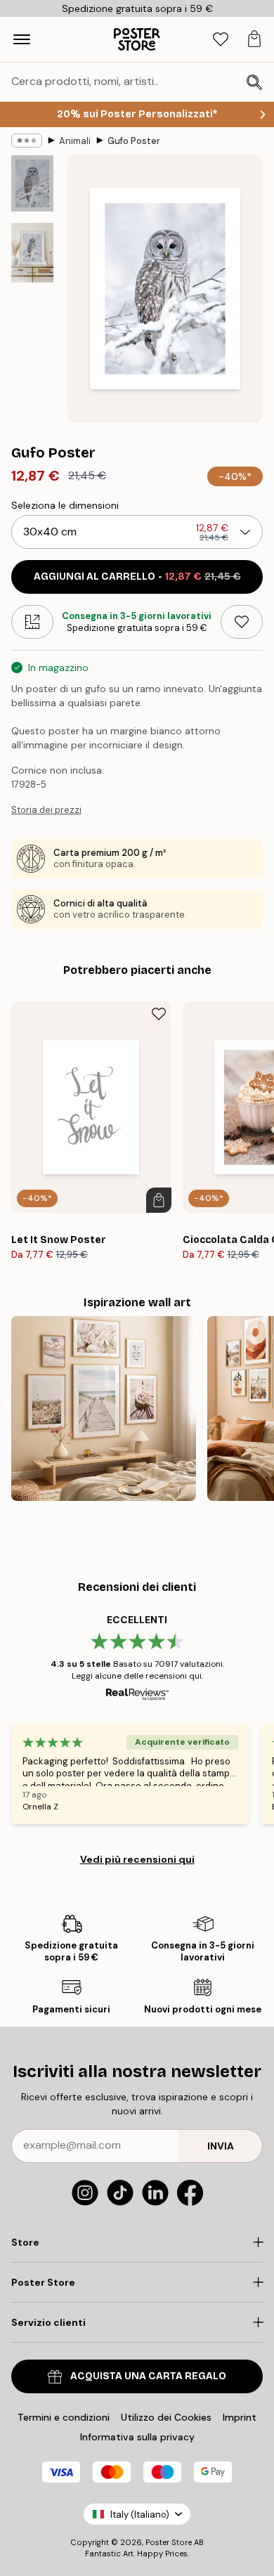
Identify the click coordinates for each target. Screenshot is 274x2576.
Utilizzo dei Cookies (166, 2417)
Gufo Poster (134, 141)
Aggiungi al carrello (137, 577)
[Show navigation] (22, 39)
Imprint (240, 2417)
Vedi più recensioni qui (137, 1859)
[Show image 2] (32, 253)
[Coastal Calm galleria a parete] (104, 1409)
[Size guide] (32, 622)
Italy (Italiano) (140, 2515)
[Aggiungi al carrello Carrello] (159, 1200)
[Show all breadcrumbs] (27, 141)
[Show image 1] (32, 183)
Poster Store (169, 2542)
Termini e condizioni (64, 2417)
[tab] (221, 40)
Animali (75, 141)
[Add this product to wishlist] (242, 622)
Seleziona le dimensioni (65, 505)
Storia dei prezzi (46, 810)
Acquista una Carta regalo (148, 2376)
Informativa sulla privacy (137, 2437)
